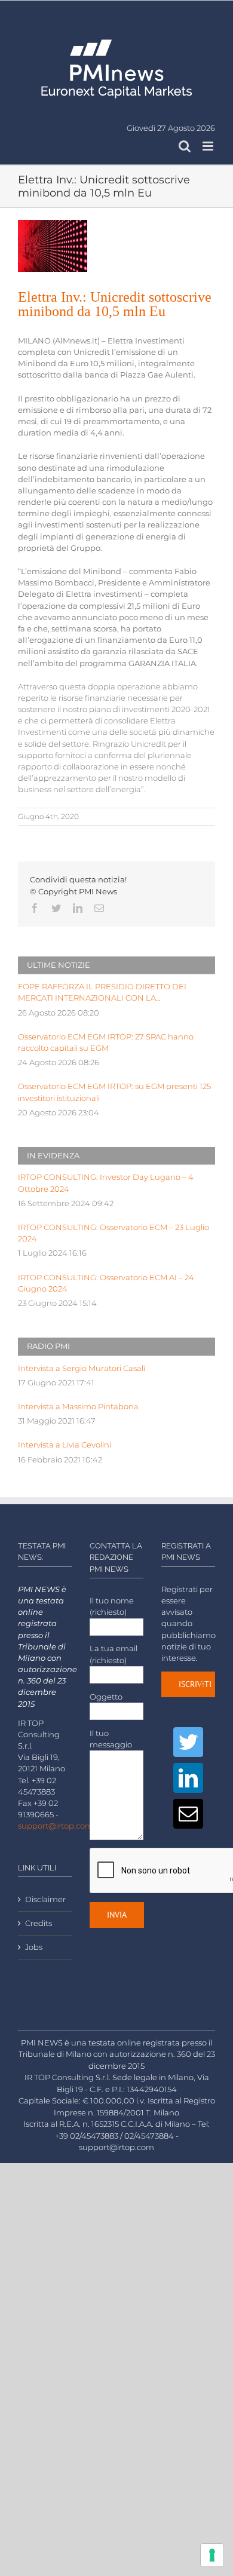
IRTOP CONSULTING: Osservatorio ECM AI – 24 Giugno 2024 (106, 1283)
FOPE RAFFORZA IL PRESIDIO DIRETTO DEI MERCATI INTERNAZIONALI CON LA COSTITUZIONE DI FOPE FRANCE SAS (102, 993)
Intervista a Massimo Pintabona (78, 1407)
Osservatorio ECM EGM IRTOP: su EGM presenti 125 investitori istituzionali (114, 1092)
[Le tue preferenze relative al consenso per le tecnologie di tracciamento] (212, 2555)
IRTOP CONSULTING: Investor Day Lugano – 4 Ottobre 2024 (106, 1183)
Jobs (34, 1947)
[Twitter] (188, 1742)
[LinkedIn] (188, 1778)
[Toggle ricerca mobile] (185, 146)
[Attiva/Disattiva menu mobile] (209, 146)
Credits (39, 1923)
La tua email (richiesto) (114, 1654)
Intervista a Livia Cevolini (65, 1445)
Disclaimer (45, 1899)
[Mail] (188, 1814)
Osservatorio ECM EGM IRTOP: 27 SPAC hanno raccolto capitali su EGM (106, 1042)
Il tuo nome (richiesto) (112, 1606)
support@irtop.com (56, 1826)
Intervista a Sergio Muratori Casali (82, 1368)
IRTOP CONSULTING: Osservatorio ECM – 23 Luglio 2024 (114, 1233)
